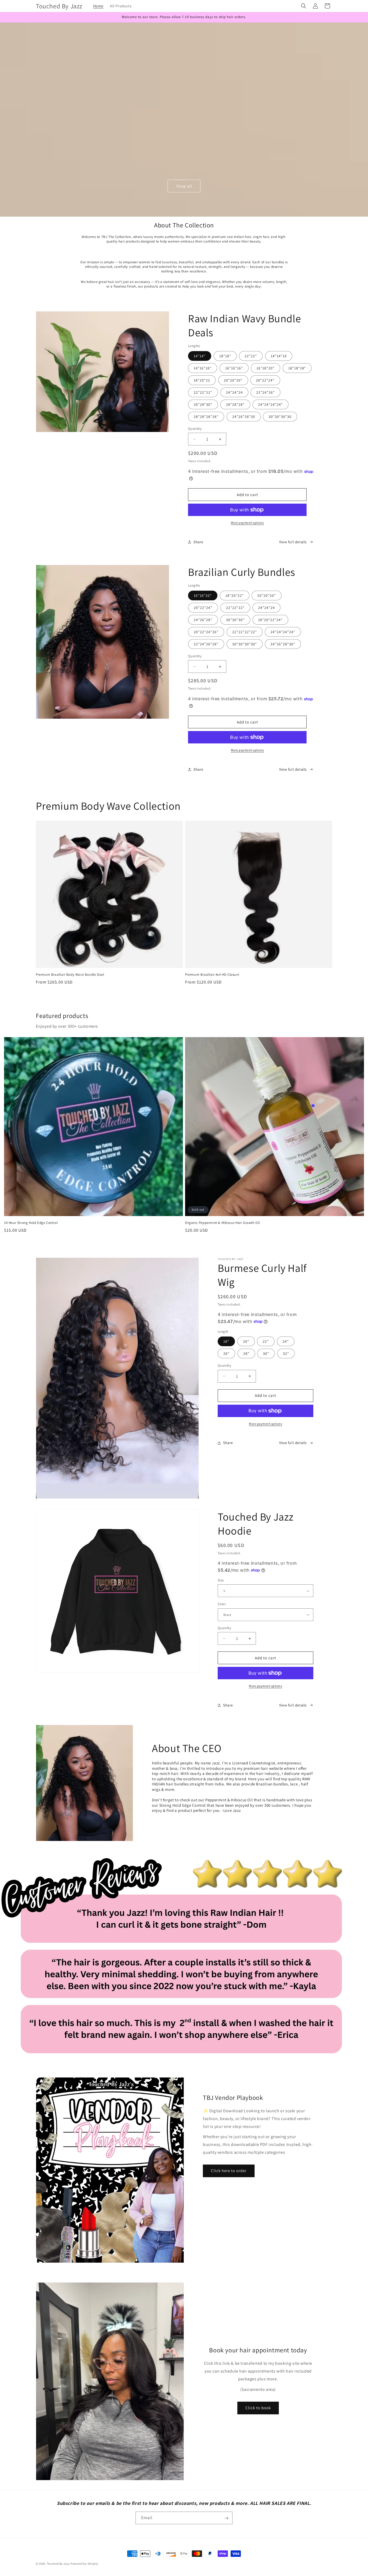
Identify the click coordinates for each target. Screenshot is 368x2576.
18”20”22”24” (270, 620)
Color (222, 1604)
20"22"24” (265, 380)
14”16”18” (203, 368)
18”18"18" (297, 368)
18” (226, 1341)
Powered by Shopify (84, 2564)
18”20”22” (235, 595)
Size (221, 1580)
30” (266, 1353)
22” (266, 1341)
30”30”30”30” (245, 644)
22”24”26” (265, 392)
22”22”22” (203, 392)
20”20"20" (233, 380)
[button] (304, 6)
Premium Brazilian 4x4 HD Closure (212, 975)
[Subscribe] (226, 2518)
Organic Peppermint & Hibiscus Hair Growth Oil (223, 1223)
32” (286, 1353)
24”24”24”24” (283, 632)
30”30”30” (235, 620)
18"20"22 (202, 380)
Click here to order (229, 2171)
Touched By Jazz (59, 2564)
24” (286, 1341)
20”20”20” (267, 595)
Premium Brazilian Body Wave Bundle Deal (70, 975)
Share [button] (198, 542)
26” (226, 1353)
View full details (293, 542)
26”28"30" (203, 404)
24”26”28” (203, 620)
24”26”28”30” (283, 644)
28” (246, 1353)
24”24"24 (234, 392)
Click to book (258, 2408)
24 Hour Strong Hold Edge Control (31, 1223)
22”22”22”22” (245, 632)
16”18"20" (265, 368)
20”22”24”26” (206, 632)
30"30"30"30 (280, 417)
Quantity (195, 429)
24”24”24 (266, 608)
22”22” (251, 356)
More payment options (247, 523)
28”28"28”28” (206, 417)
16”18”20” (203, 595)
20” (246, 1341)
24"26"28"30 (244, 417)
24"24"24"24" (270, 404)
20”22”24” (203, 608)
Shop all (184, 186)
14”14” (200, 356)
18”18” (225, 356)
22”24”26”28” (206, 644)
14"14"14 (279, 356)
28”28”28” (235, 404)
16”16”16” (234, 368)
